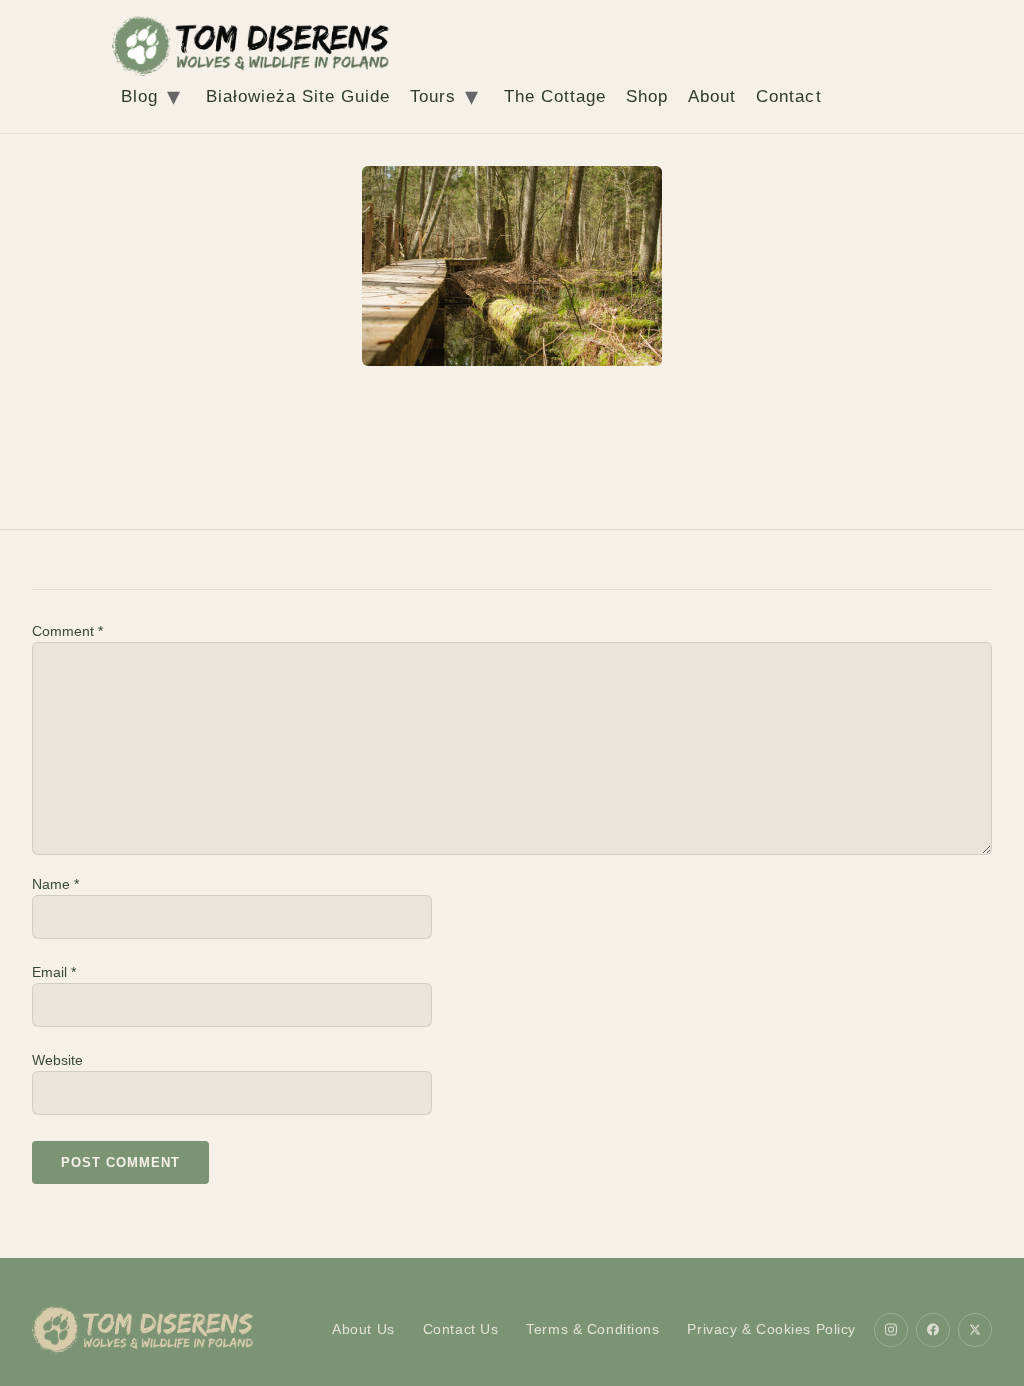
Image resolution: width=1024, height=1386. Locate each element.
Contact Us (461, 1329)
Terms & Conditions (592, 1329)
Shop (647, 96)
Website (57, 1060)
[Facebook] (933, 1330)
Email (54, 972)
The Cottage (555, 96)
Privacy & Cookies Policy (771, 1329)
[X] (975, 1330)
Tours (433, 96)
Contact (788, 96)
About (712, 96)
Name (55, 884)
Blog (139, 96)
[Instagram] (891, 1330)
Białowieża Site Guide (298, 96)
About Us (363, 1329)
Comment (67, 631)
